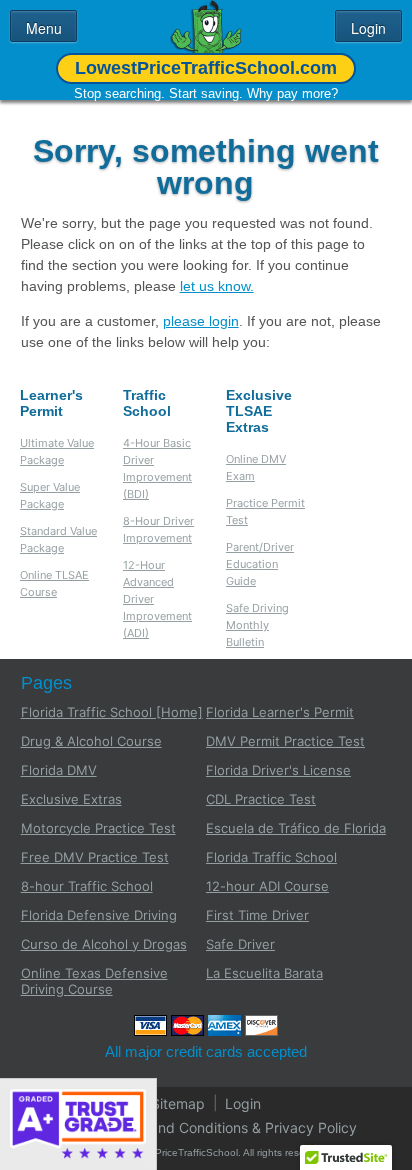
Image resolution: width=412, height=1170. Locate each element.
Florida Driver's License (278, 770)
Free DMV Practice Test (95, 857)
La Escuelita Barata (264, 973)
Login (243, 1102)
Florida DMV (59, 770)
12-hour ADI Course (267, 886)
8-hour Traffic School (87, 886)
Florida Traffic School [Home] (112, 712)
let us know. (217, 286)
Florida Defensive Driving (99, 915)
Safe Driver (240, 944)
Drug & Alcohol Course (91, 741)
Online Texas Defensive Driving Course (94, 981)
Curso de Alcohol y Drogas (104, 944)
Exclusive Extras (71, 799)
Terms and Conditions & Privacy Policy (231, 1126)
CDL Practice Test (261, 799)
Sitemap (178, 1102)
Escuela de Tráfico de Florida (296, 828)
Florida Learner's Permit (280, 712)
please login (201, 321)
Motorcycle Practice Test (98, 828)
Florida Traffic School (271, 857)
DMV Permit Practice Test (285, 741)
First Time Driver (257, 915)
